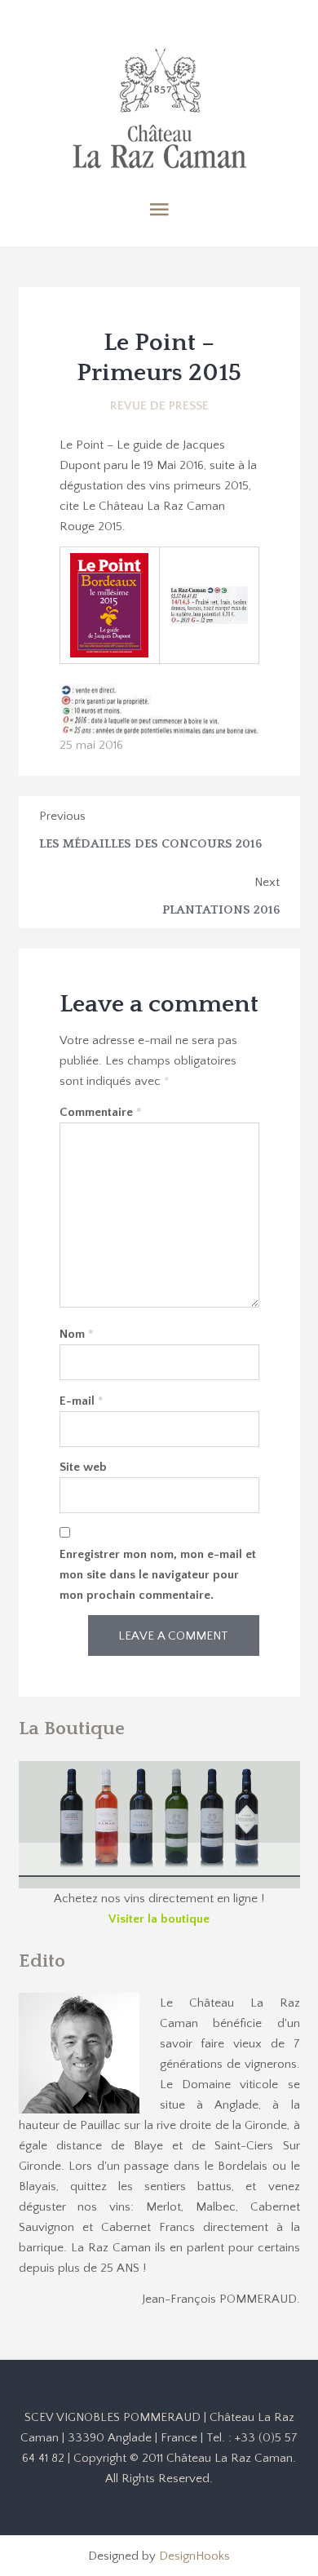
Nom (77, 1334)
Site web (83, 1467)
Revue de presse (159, 406)
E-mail (82, 1401)
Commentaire (101, 1112)
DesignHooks (194, 2556)
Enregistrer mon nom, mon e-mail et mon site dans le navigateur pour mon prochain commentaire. (158, 1575)
